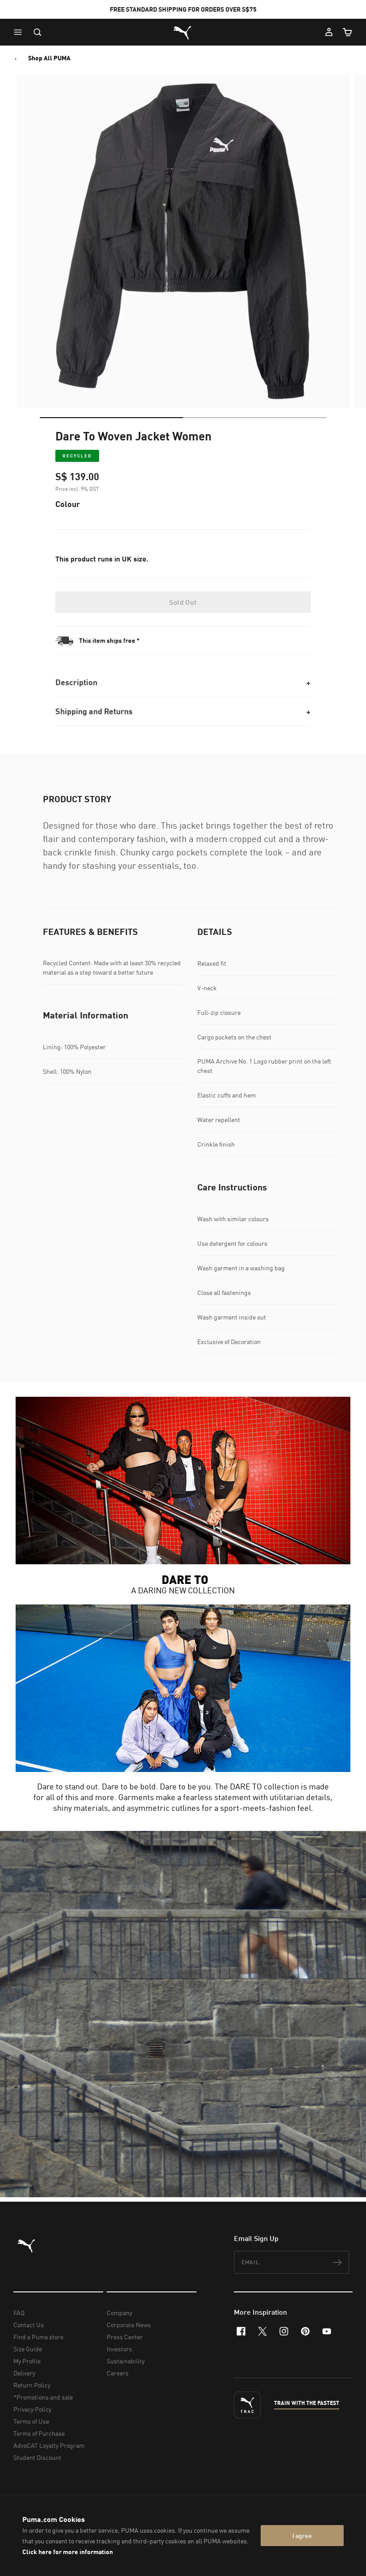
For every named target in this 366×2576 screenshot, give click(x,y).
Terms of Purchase (39, 2433)
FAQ (19, 2313)
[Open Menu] (20, 32)
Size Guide (28, 2349)
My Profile (27, 2361)
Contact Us (29, 2325)
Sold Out (183, 602)
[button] (20, 32)
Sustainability (126, 2361)
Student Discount (37, 2457)
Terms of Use (31, 2421)
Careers (118, 2373)
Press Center (125, 2337)
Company (119, 2313)
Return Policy (32, 2385)
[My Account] (329, 32)
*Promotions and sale (43, 2397)
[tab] (111, 418)
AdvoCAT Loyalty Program (49, 2445)
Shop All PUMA (49, 58)
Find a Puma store (38, 2337)
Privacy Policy (32, 2409)
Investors (119, 2349)
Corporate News (129, 2325)
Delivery (24, 2373)
